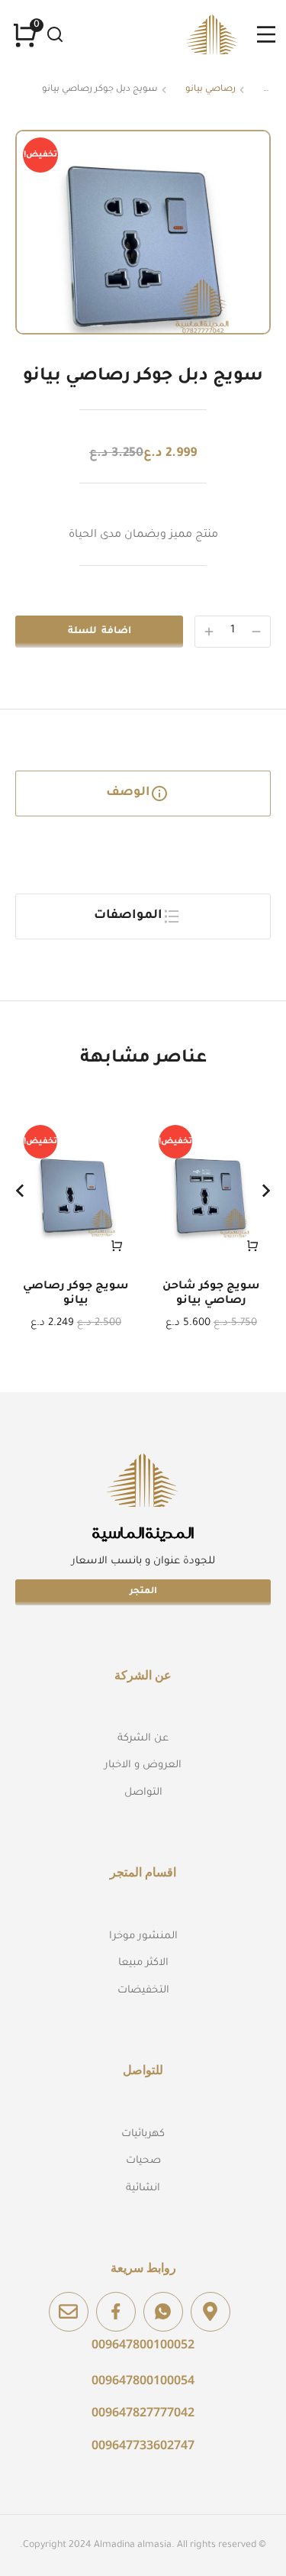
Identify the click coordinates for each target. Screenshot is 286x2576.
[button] (20, 1191)
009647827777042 (143, 2412)
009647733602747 (143, 2445)
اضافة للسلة (100, 632)
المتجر (143, 1592)
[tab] (143, 793)
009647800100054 (143, 2380)
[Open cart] (25, 35)
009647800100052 (143, 2344)
